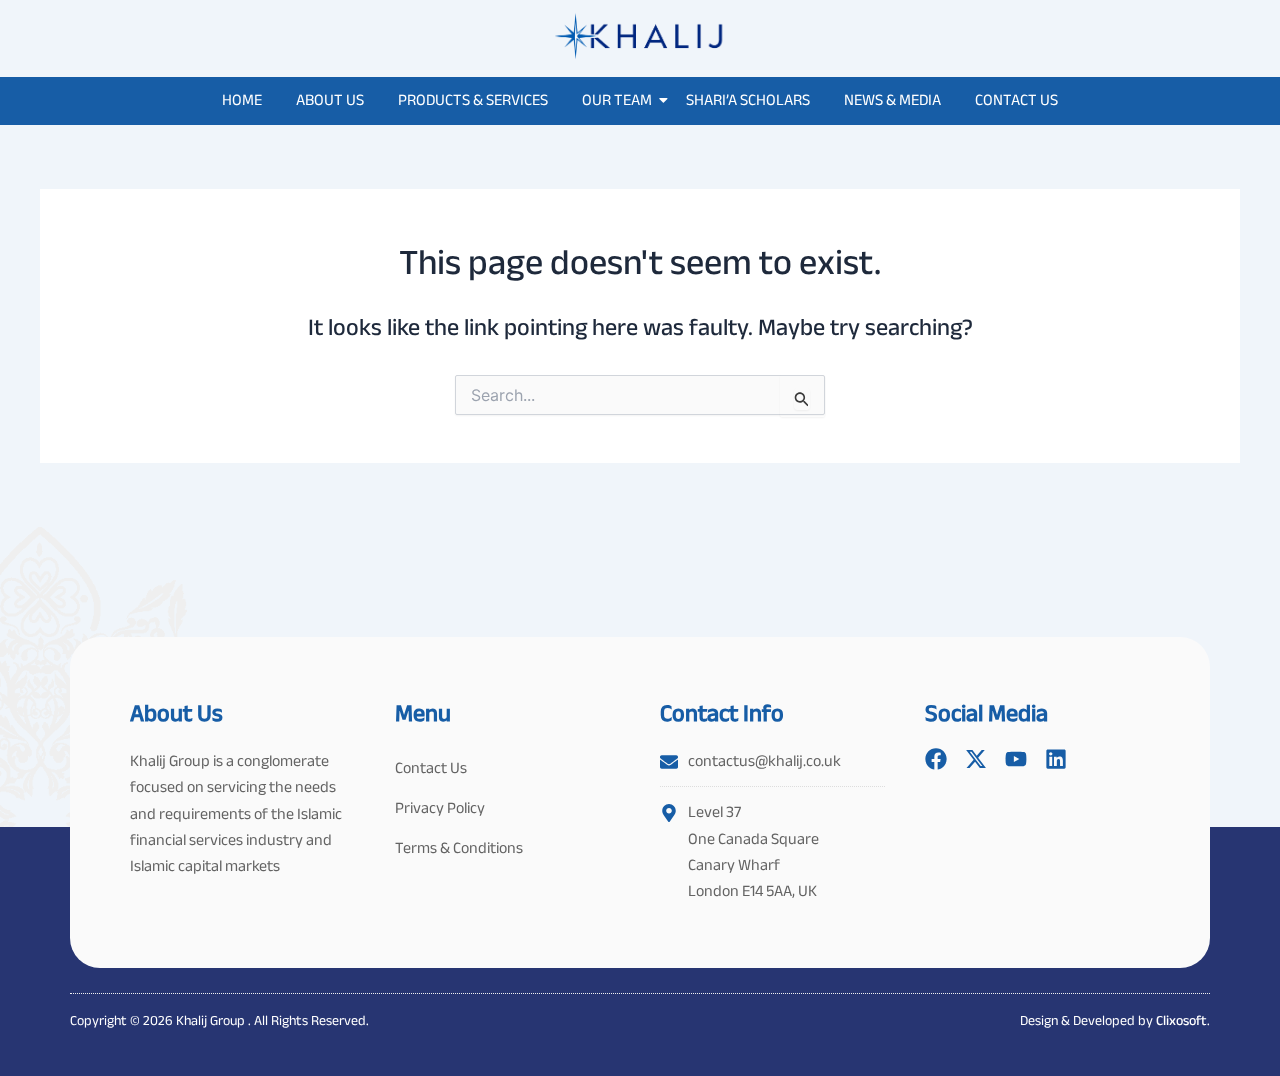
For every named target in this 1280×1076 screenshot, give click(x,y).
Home (242, 99)
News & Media (892, 99)
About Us (330, 99)
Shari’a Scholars (748, 99)
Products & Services (473, 99)
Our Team (617, 99)
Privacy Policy (440, 807)
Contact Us (1016, 99)
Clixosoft (1181, 1020)
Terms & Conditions (459, 847)
